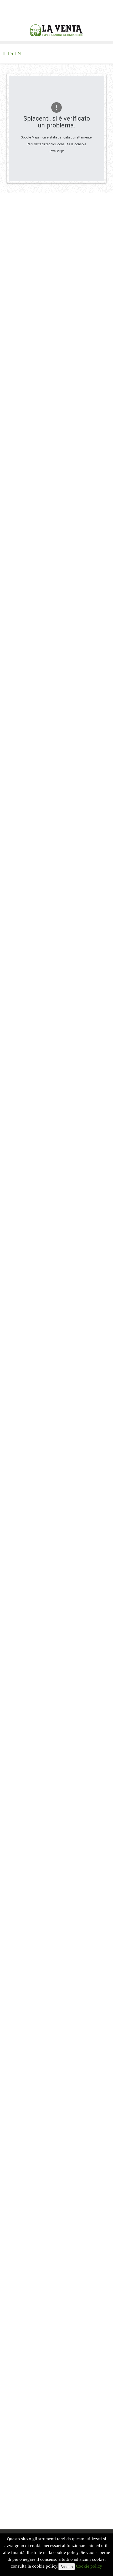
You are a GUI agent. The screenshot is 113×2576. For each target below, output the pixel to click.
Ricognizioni (24, 1926)
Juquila (19, 1899)
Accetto (67, 2567)
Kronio (19, 1872)
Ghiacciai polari (27, 1917)
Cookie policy (89, 2566)
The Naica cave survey (28, 1617)
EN (18, 53)
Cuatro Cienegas (28, 1890)
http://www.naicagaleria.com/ (55, 1590)
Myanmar (22, 1854)
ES (11, 53)
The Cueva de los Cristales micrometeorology (49, 1604)
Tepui (18, 1809)
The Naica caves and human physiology (44, 1597)
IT (5, 53)
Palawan (20, 1818)
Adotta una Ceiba (29, 1934)
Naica (18, 1881)
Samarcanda (24, 1836)
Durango (21, 1908)
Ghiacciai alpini (27, 1845)
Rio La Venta (25, 1863)
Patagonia (22, 1827)
